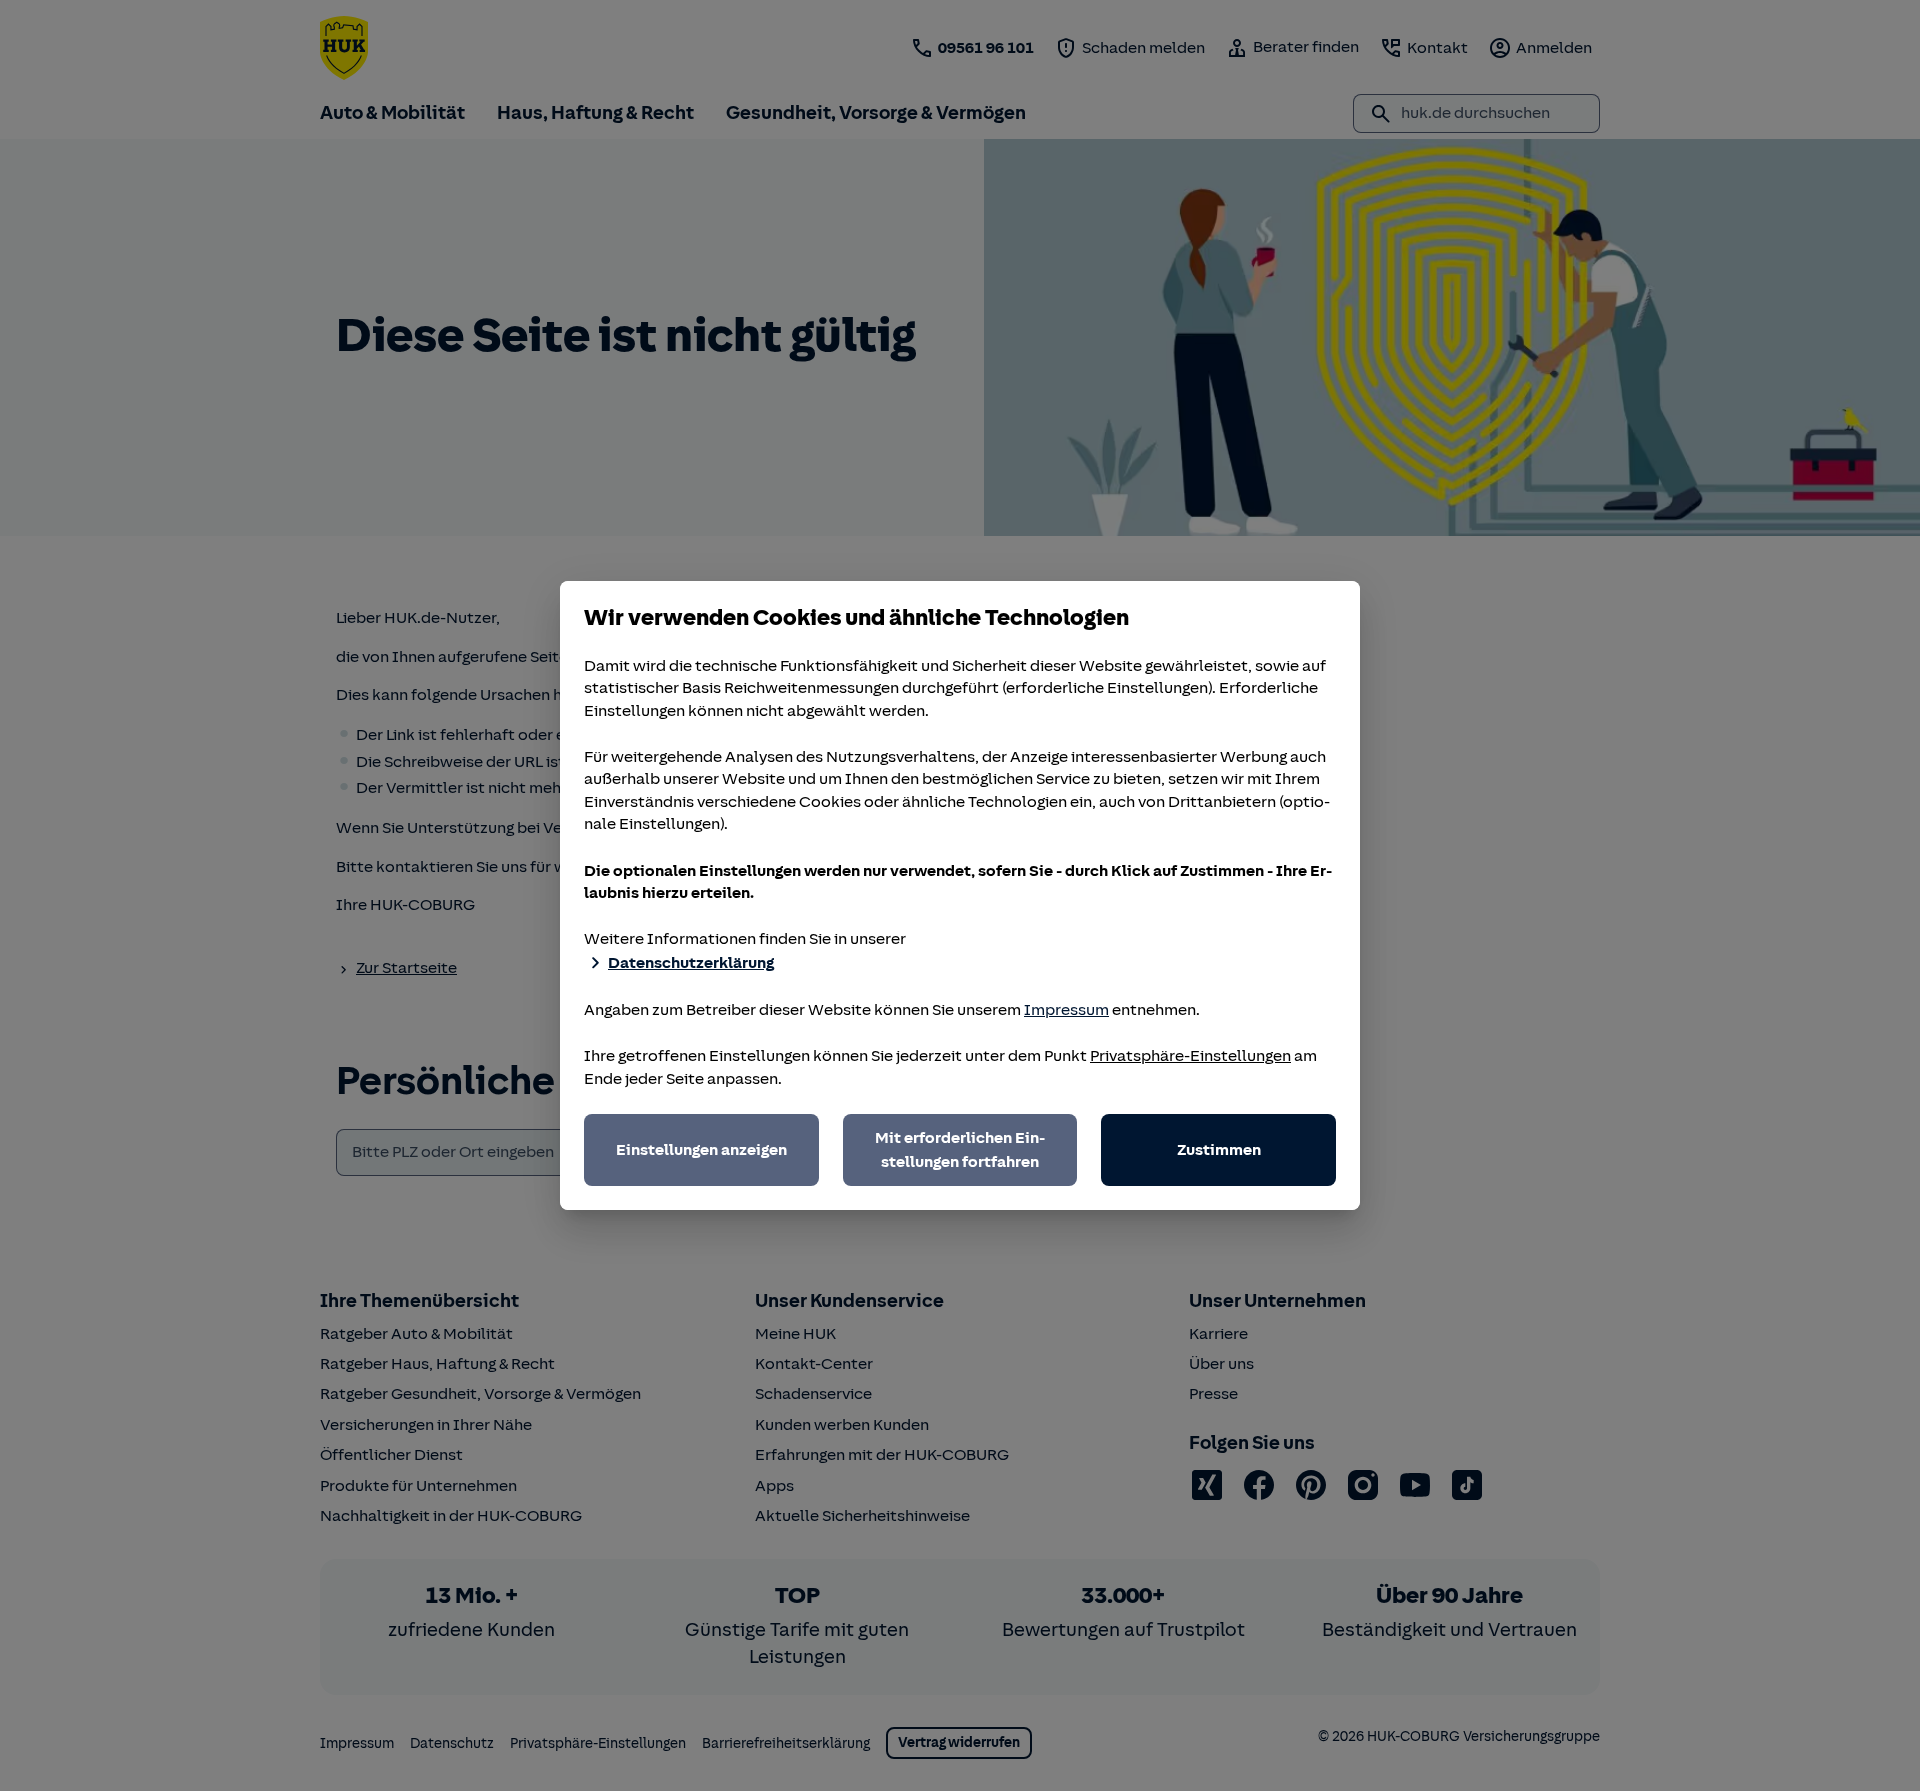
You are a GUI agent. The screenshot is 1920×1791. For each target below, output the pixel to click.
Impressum (1066, 1010)
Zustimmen (1219, 1150)
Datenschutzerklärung (691, 963)
